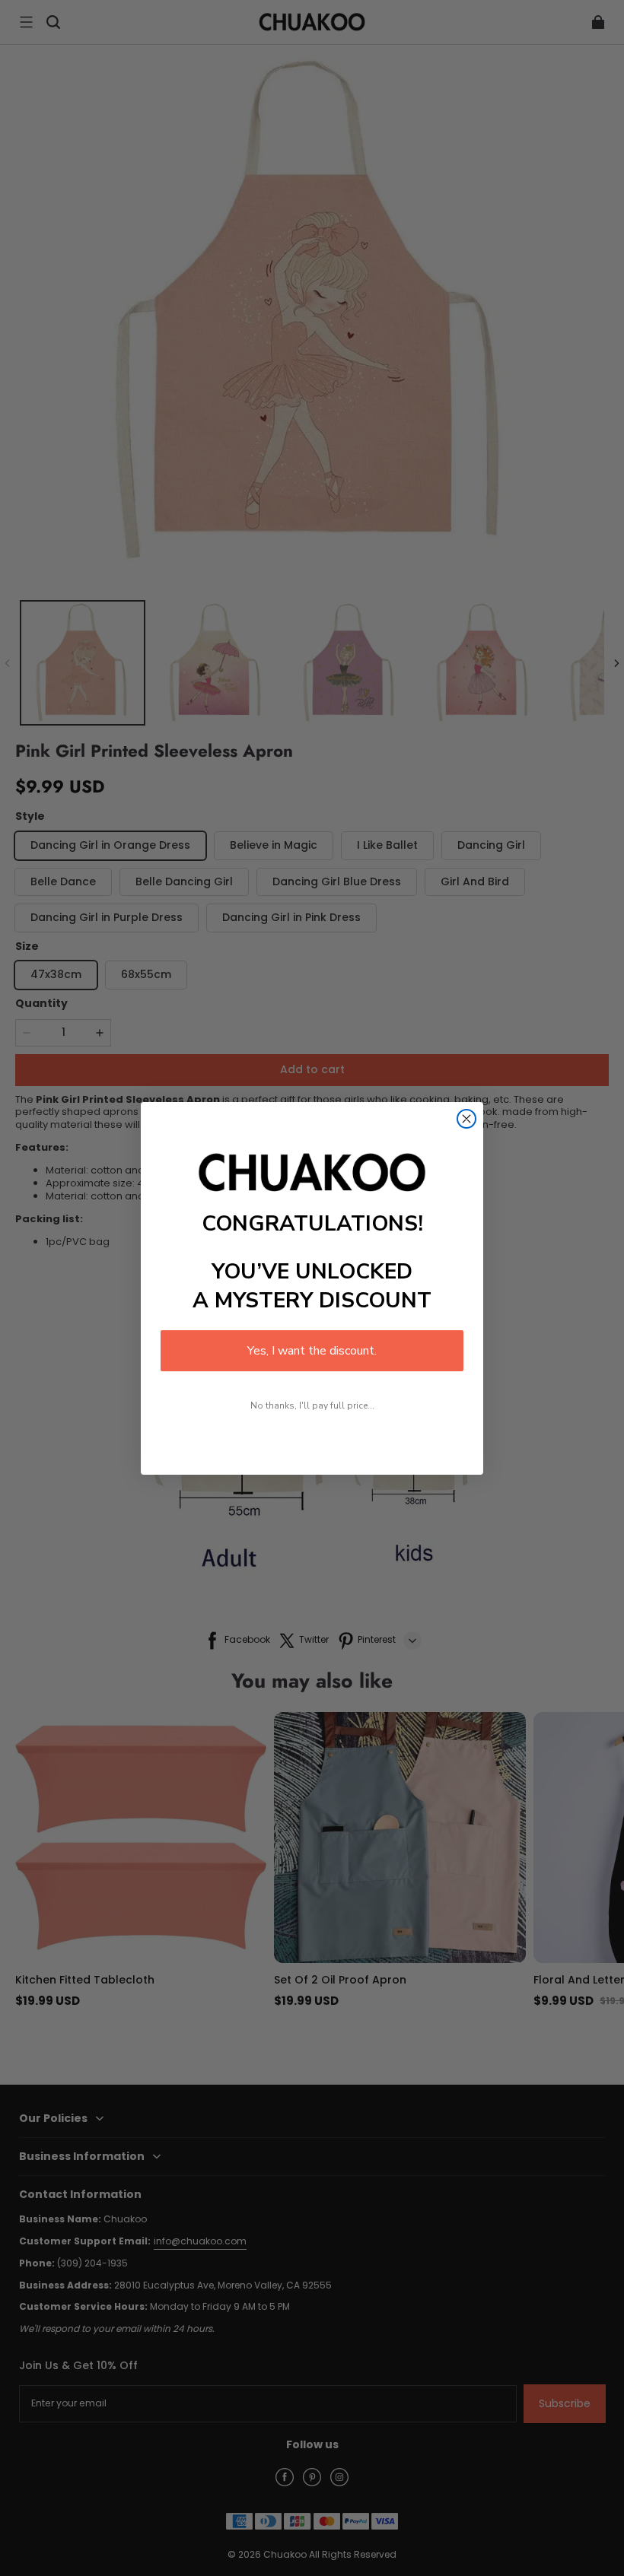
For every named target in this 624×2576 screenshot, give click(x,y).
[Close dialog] (466, 1119)
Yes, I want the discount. (312, 1351)
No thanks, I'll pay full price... (312, 1406)
